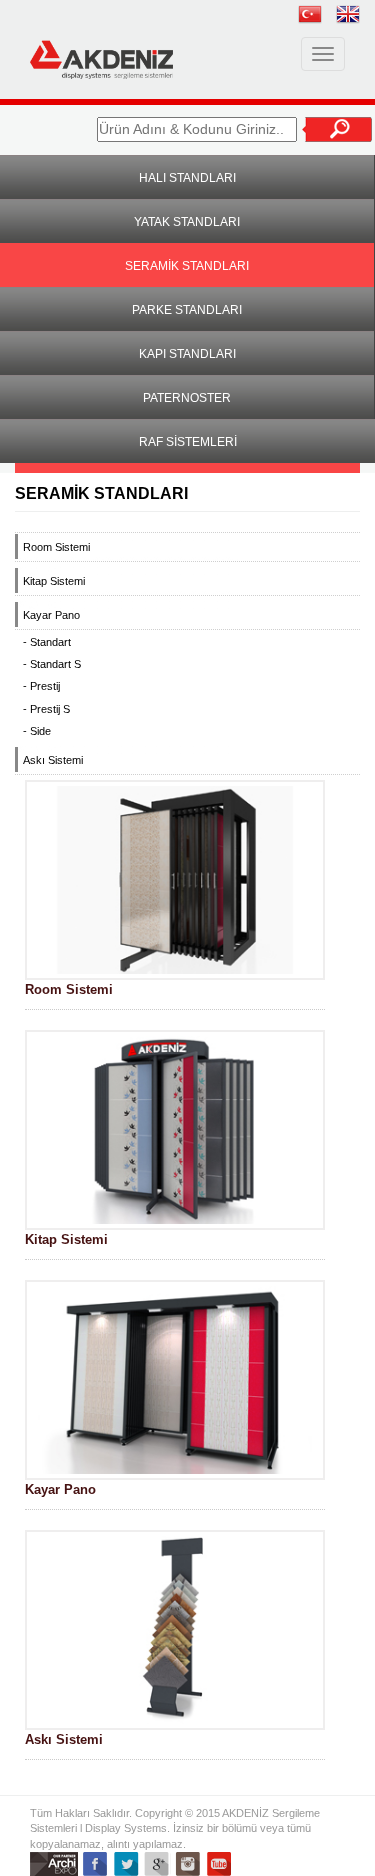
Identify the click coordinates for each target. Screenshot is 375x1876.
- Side (37, 731)
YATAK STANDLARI (187, 222)
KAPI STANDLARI (187, 354)
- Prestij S (46, 709)
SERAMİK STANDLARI (187, 266)
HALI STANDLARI (187, 178)
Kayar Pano (51, 615)
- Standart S (52, 664)
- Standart (47, 642)
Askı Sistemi (53, 760)
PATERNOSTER (187, 398)
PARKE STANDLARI (187, 310)
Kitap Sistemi (54, 581)
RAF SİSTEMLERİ (188, 442)
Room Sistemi (56, 547)
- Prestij (41, 686)
